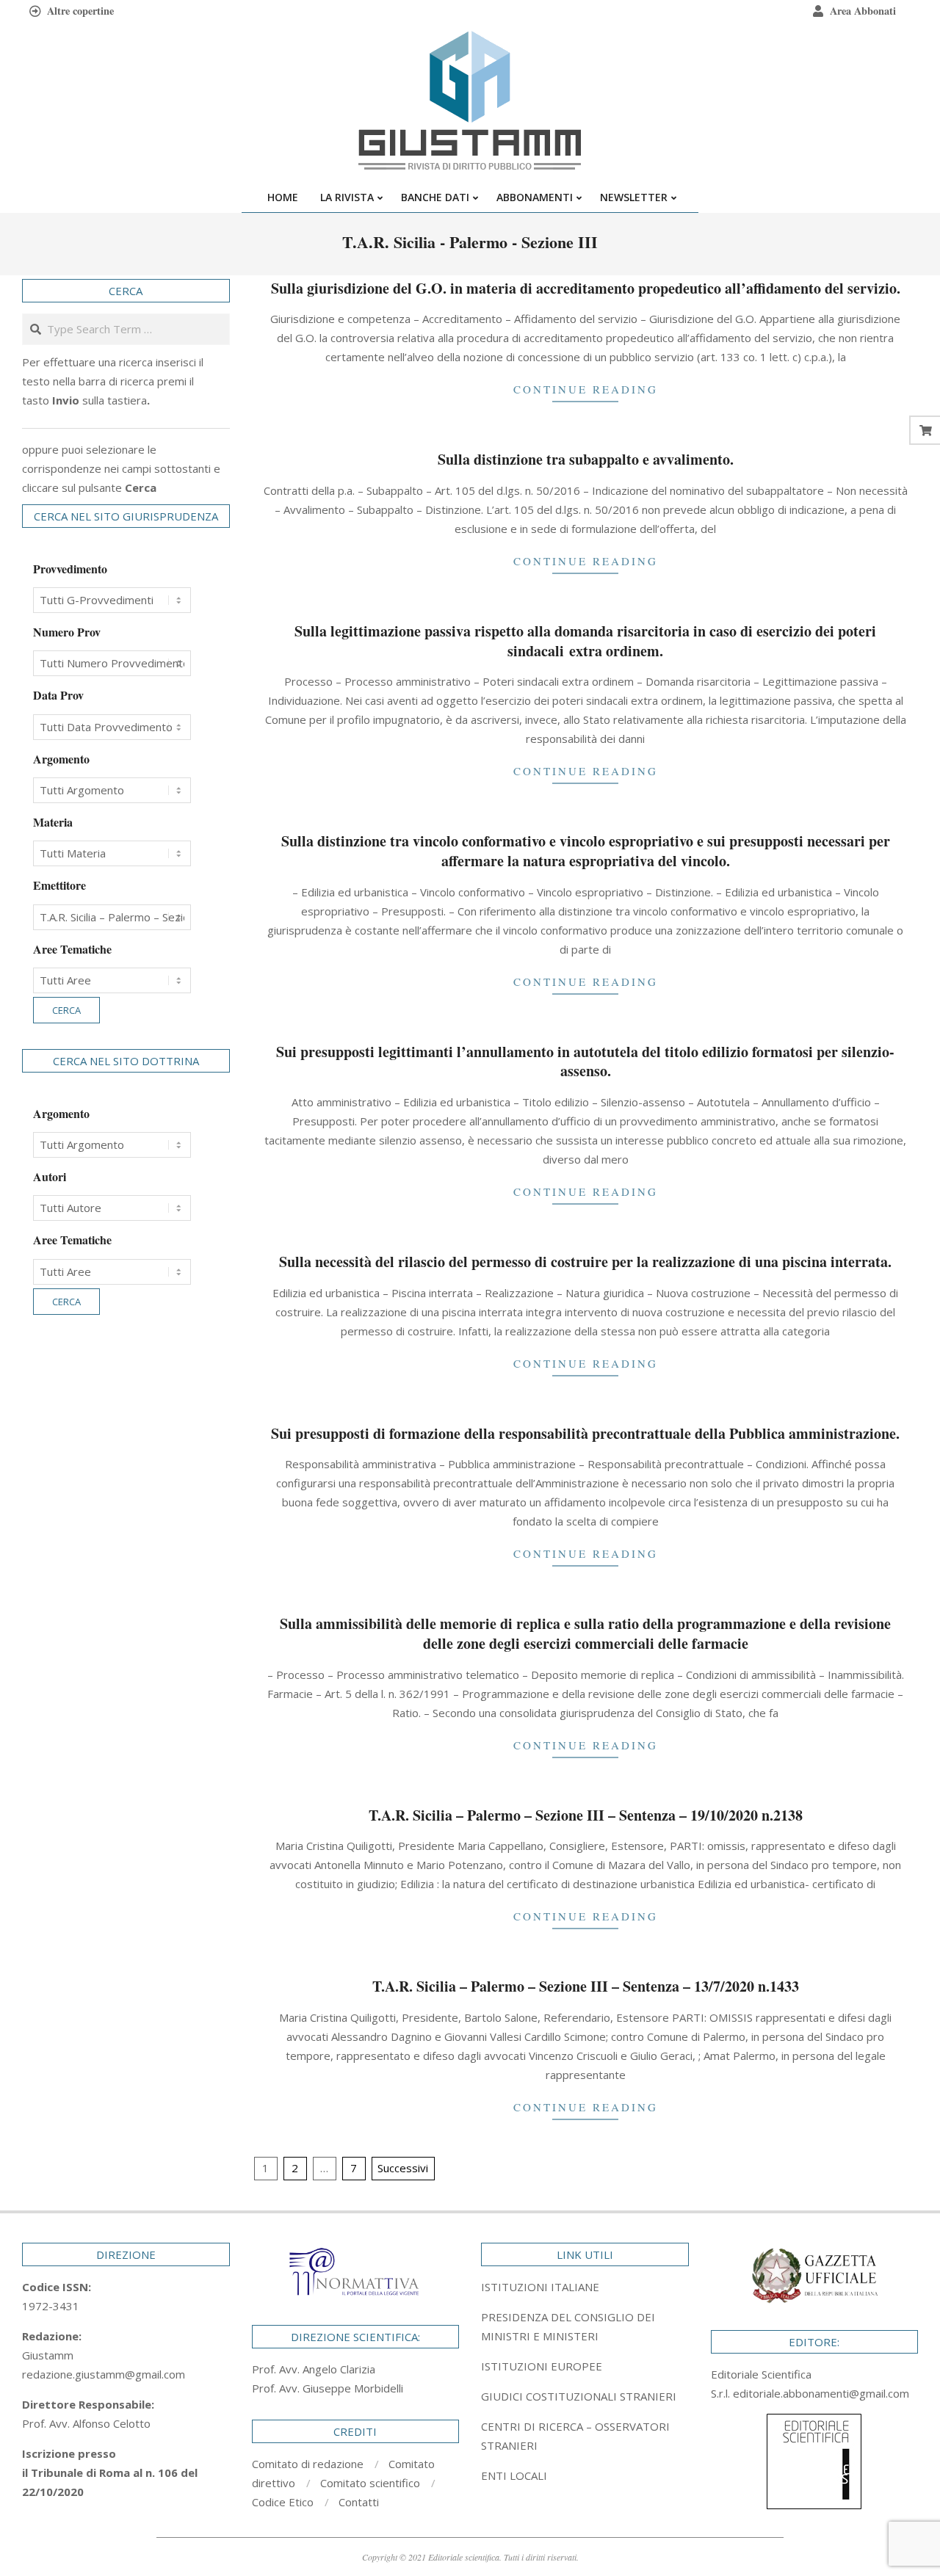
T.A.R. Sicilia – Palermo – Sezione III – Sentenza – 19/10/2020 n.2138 (586, 1815)
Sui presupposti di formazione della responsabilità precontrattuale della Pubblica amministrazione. (585, 1433)
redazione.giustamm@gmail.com (104, 2374)
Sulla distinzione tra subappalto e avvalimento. (586, 459)
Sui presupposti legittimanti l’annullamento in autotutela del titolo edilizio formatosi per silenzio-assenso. (585, 1062)
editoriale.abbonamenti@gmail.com (821, 2393)
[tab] (585, 2326)
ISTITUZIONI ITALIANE (540, 2287)
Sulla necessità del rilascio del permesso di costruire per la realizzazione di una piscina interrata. (585, 1262)
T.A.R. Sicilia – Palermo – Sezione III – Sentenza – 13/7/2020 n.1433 (586, 1986)
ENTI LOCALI (514, 2475)
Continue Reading (586, 389)
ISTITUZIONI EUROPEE (542, 2366)
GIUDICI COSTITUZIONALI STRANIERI (579, 2396)
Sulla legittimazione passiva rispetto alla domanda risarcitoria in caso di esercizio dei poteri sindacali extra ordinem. (585, 641)
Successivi (403, 2168)
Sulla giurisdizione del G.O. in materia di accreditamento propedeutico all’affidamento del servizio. (586, 288)
